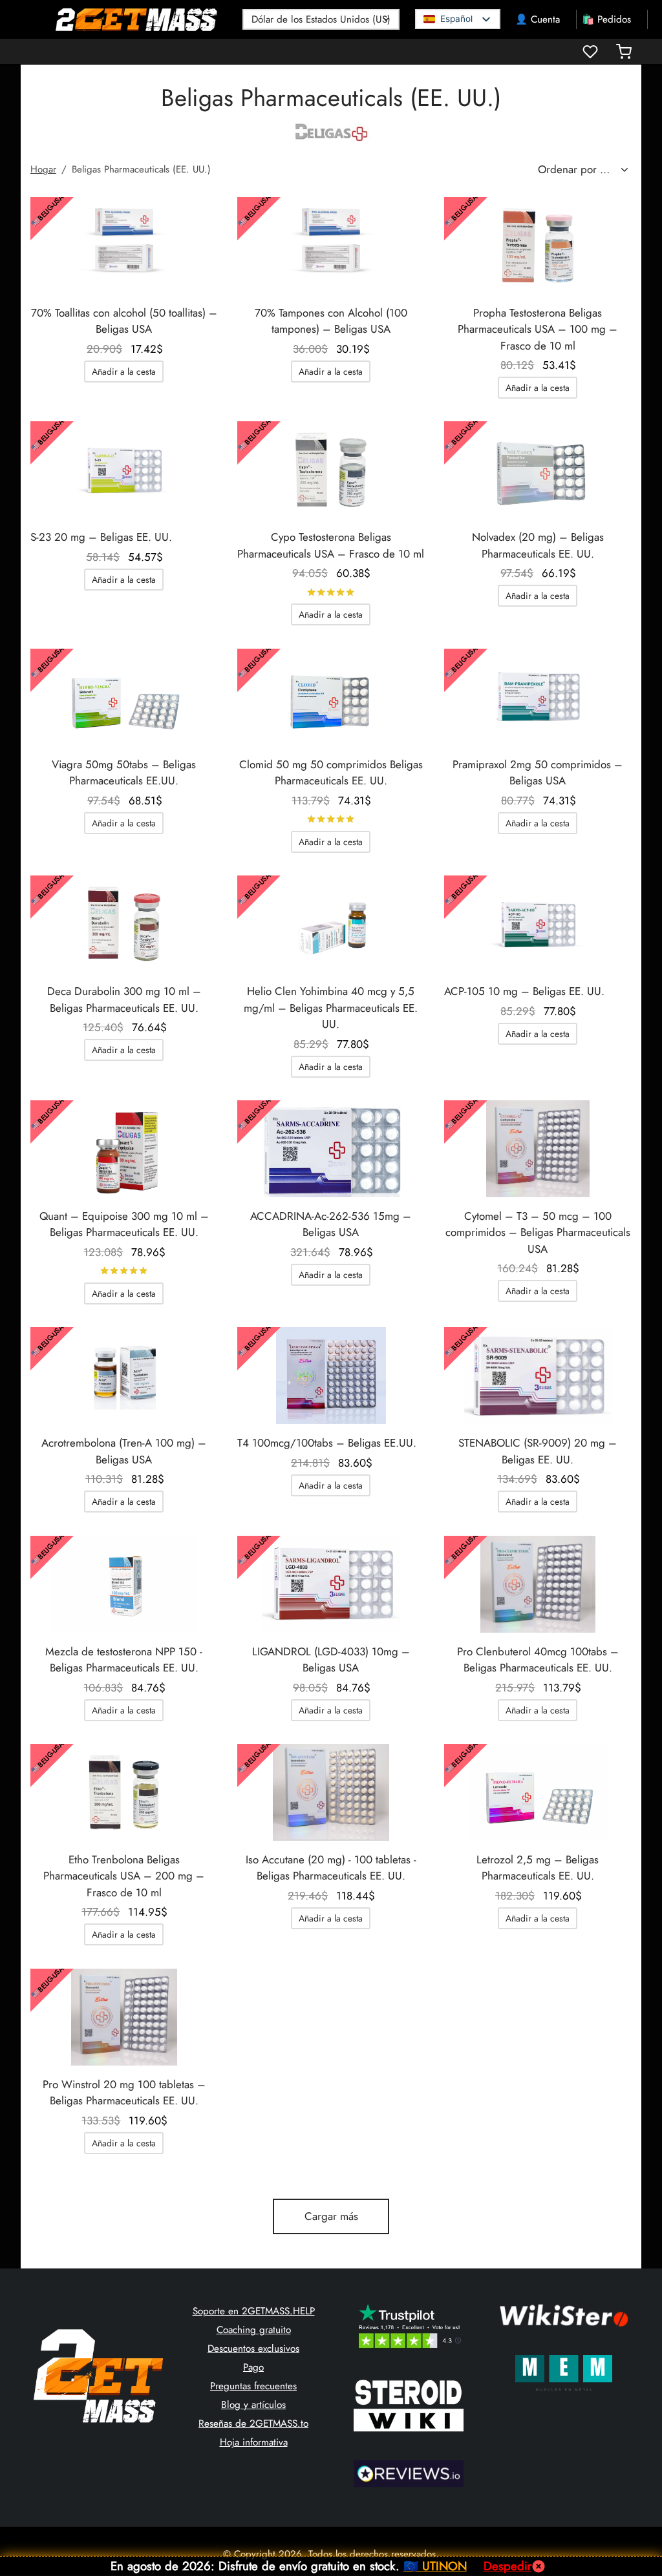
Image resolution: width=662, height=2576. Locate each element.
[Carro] (624, 52)
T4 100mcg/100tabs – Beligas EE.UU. (327, 1443)
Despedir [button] (507, 2566)
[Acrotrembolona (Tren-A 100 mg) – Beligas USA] (124, 1376)
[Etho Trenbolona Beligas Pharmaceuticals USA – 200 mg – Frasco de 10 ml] (124, 1792)
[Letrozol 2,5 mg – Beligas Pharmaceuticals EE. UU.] (538, 1792)
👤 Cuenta (538, 19)
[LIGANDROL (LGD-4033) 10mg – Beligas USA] (331, 1584)
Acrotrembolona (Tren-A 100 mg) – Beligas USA (124, 1451)
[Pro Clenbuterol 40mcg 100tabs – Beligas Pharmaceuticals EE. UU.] (538, 1584)
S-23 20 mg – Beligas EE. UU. (101, 537)
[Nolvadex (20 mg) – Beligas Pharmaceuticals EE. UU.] (538, 470)
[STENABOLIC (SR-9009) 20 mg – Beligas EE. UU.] (538, 1376)
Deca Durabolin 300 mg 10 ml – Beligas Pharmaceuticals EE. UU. (124, 1000)
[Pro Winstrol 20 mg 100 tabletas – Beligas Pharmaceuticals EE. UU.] (124, 2017)
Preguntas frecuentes (253, 2386)
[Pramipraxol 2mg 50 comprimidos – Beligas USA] (538, 697)
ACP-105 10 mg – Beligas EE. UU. (524, 991)
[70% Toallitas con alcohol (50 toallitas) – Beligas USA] (124, 246)
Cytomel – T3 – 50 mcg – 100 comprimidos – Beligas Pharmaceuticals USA (538, 1232)
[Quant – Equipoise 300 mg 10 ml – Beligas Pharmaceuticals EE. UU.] (124, 1149)
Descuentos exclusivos (253, 2349)
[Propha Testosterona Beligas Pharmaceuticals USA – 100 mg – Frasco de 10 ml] (538, 246)
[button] (124, 372)
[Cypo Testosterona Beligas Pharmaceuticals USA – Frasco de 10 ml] (331, 470)
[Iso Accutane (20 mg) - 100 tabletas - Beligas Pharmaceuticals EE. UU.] (331, 1792)
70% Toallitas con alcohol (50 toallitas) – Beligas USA (124, 321)
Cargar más (331, 2216)
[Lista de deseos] (592, 52)
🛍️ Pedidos (606, 19)
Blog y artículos (253, 2405)
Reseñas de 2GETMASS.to (253, 2424)
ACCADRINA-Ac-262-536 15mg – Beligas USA (331, 1224)
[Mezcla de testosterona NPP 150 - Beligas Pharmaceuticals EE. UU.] (124, 1584)
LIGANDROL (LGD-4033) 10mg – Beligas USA (331, 1660)
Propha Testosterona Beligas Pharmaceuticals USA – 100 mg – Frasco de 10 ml (538, 329)
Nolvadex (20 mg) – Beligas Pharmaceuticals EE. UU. (538, 545)
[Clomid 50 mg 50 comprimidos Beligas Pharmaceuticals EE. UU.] (331, 697)
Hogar (43, 169)
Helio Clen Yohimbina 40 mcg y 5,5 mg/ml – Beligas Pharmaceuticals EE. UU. (331, 1008)
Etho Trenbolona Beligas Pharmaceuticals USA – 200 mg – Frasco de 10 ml (124, 1876)
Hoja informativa (254, 2442)
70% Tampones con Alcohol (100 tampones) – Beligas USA (331, 321)
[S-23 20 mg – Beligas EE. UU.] (124, 470)
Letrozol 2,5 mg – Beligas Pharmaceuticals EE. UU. (538, 1868)
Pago (253, 2367)
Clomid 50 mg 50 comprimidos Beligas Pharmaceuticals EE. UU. (331, 773)
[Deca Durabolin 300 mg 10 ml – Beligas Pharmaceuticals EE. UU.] (124, 924)
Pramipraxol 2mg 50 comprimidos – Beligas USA (538, 773)
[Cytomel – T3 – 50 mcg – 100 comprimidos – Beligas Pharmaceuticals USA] (538, 1149)
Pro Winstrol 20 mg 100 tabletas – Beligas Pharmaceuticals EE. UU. (124, 2093)
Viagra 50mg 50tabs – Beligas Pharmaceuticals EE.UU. (124, 773)
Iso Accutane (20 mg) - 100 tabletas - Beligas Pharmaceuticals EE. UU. (331, 1868)
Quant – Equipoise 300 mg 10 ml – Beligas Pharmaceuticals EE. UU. (124, 1224)
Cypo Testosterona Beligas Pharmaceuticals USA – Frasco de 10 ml (331, 545)
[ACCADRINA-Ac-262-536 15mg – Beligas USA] (331, 1149)
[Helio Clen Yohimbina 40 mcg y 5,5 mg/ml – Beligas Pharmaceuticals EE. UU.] (331, 924)
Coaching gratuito (254, 2330)
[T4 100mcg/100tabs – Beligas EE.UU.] (331, 1376)
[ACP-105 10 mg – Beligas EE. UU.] (538, 924)
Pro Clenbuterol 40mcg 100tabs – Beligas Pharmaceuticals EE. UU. (538, 1660)
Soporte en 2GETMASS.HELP (254, 2311)
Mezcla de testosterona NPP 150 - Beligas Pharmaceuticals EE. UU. (124, 1660)
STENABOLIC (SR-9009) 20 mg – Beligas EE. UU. (538, 1451)
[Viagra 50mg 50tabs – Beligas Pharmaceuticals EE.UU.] (124, 697)
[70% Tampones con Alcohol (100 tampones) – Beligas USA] (331, 246)
